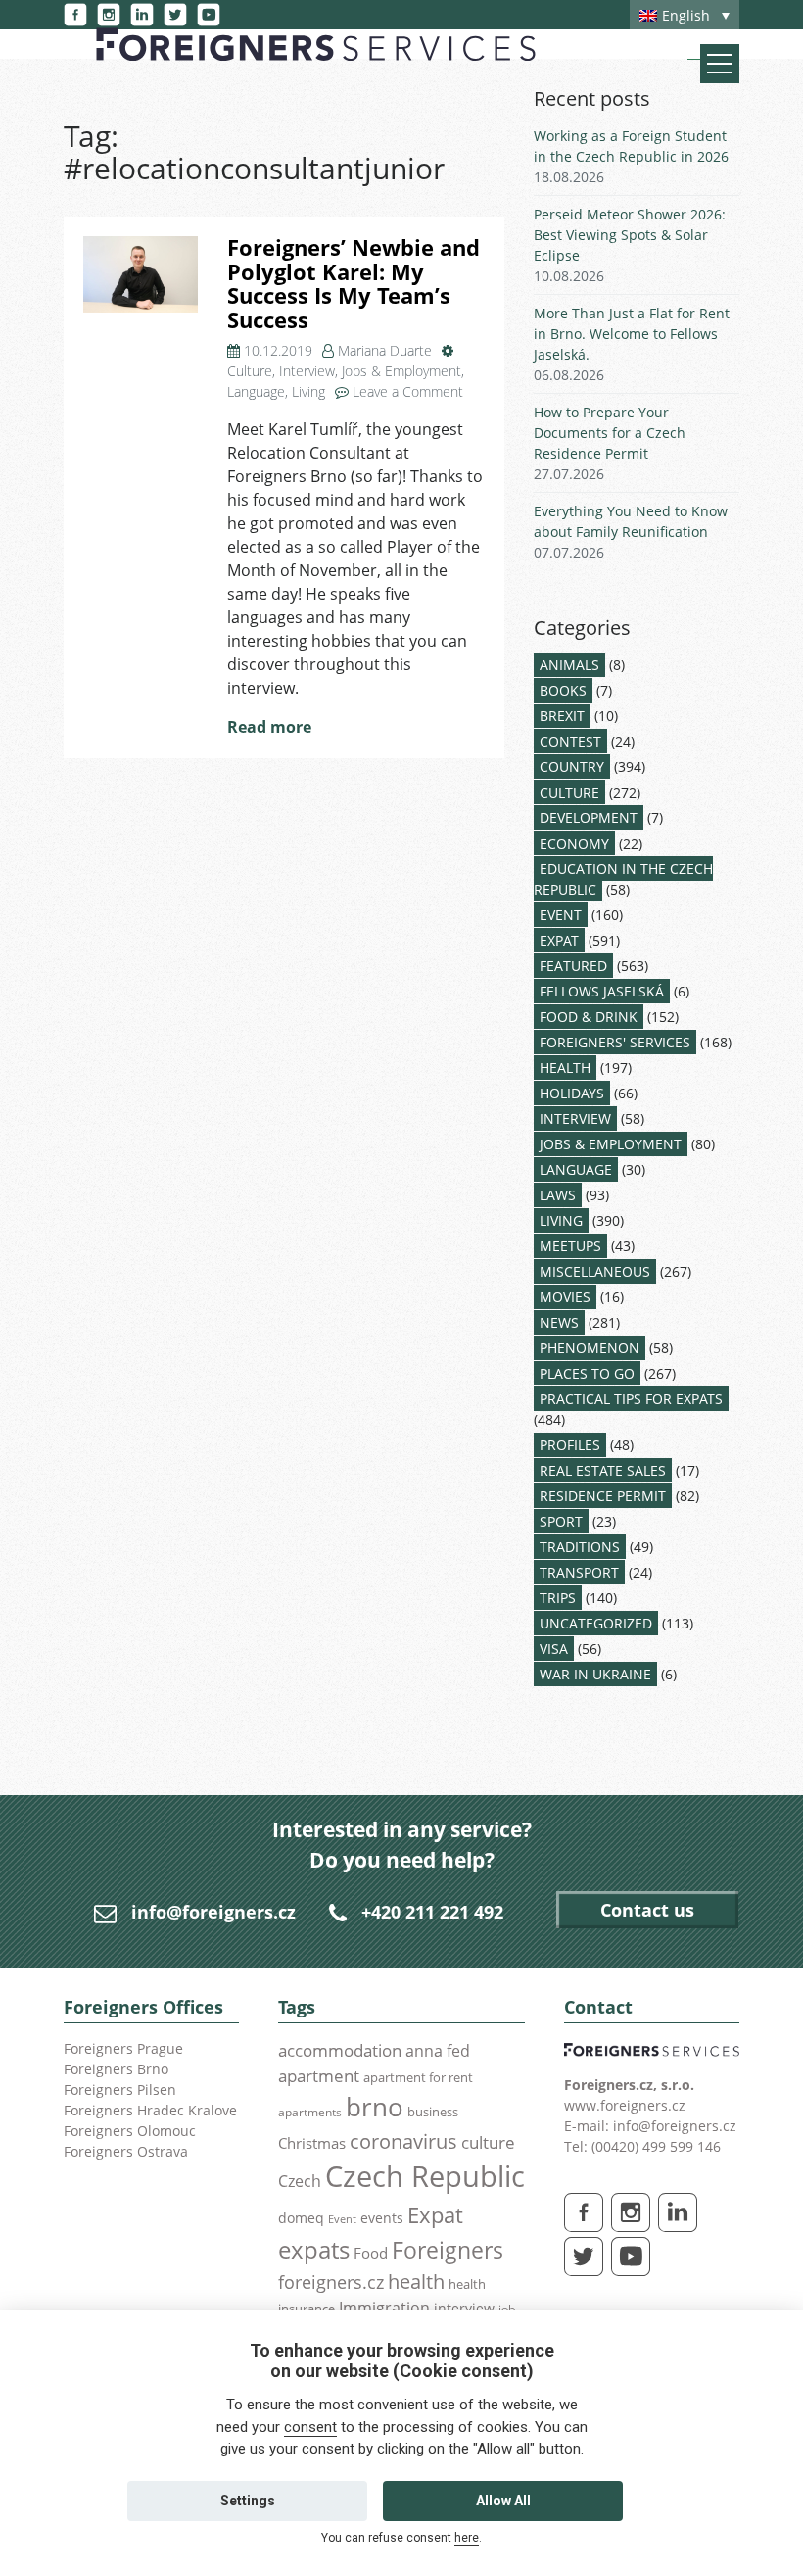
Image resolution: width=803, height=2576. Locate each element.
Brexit (562, 716)
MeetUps (570, 1246)
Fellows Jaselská (602, 991)
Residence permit (603, 1496)
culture (488, 2142)
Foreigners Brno (116, 2069)
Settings (248, 2501)
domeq (301, 2218)
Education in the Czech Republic (623, 879)
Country (572, 767)
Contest (570, 741)
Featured (573, 966)
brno (375, 2107)
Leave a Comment (408, 391)
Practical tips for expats (631, 1399)
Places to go (587, 1373)
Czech (300, 2181)
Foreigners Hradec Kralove (150, 2110)
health (416, 2282)
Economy (574, 843)
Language (256, 391)
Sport (561, 1521)
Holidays (572, 1093)
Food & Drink (589, 1017)
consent (310, 2427)
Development (589, 818)
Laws (558, 1195)
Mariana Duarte (385, 350)
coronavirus (403, 2141)
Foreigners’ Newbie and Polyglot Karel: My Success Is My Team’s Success (354, 284)
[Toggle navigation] (720, 64)
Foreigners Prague (123, 2048)
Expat (559, 940)
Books (563, 690)
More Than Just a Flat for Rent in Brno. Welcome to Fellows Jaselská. (632, 334)
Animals (569, 665)
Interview (307, 371)
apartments (310, 2112)
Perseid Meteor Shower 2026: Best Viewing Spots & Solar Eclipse (630, 235)
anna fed (438, 2051)
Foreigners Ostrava (126, 2151)
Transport (579, 1572)
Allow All (503, 2501)
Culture (250, 371)
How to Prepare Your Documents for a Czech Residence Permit (610, 433)
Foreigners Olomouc (130, 2131)
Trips (558, 1598)
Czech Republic (425, 2176)
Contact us (647, 1910)
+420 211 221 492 (432, 1912)
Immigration (384, 2308)
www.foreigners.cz (625, 2105)
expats (314, 2249)
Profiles (570, 1445)
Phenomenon (590, 1348)
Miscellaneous (595, 1271)
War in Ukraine (595, 1674)
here (467, 2538)
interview (464, 2308)
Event (561, 915)
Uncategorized (596, 1623)
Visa (554, 1649)
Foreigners (448, 2250)
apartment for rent (418, 2077)
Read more (269, 727)
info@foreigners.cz (213, 1912)
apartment (319, 2076)
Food (371, 2253)
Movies (565, 1297)
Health (565, 1068)
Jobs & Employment (401, 371)
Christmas (312, 2143)
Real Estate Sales (603, 1470)
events (382, 2218)
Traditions (580, 1547)
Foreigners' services (615, 1042)
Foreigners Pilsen (120, 2090)
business (433, 2112)
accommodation (340, 2050)
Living (308, 391)
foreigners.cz (331, 2282)
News (559, 1322)
